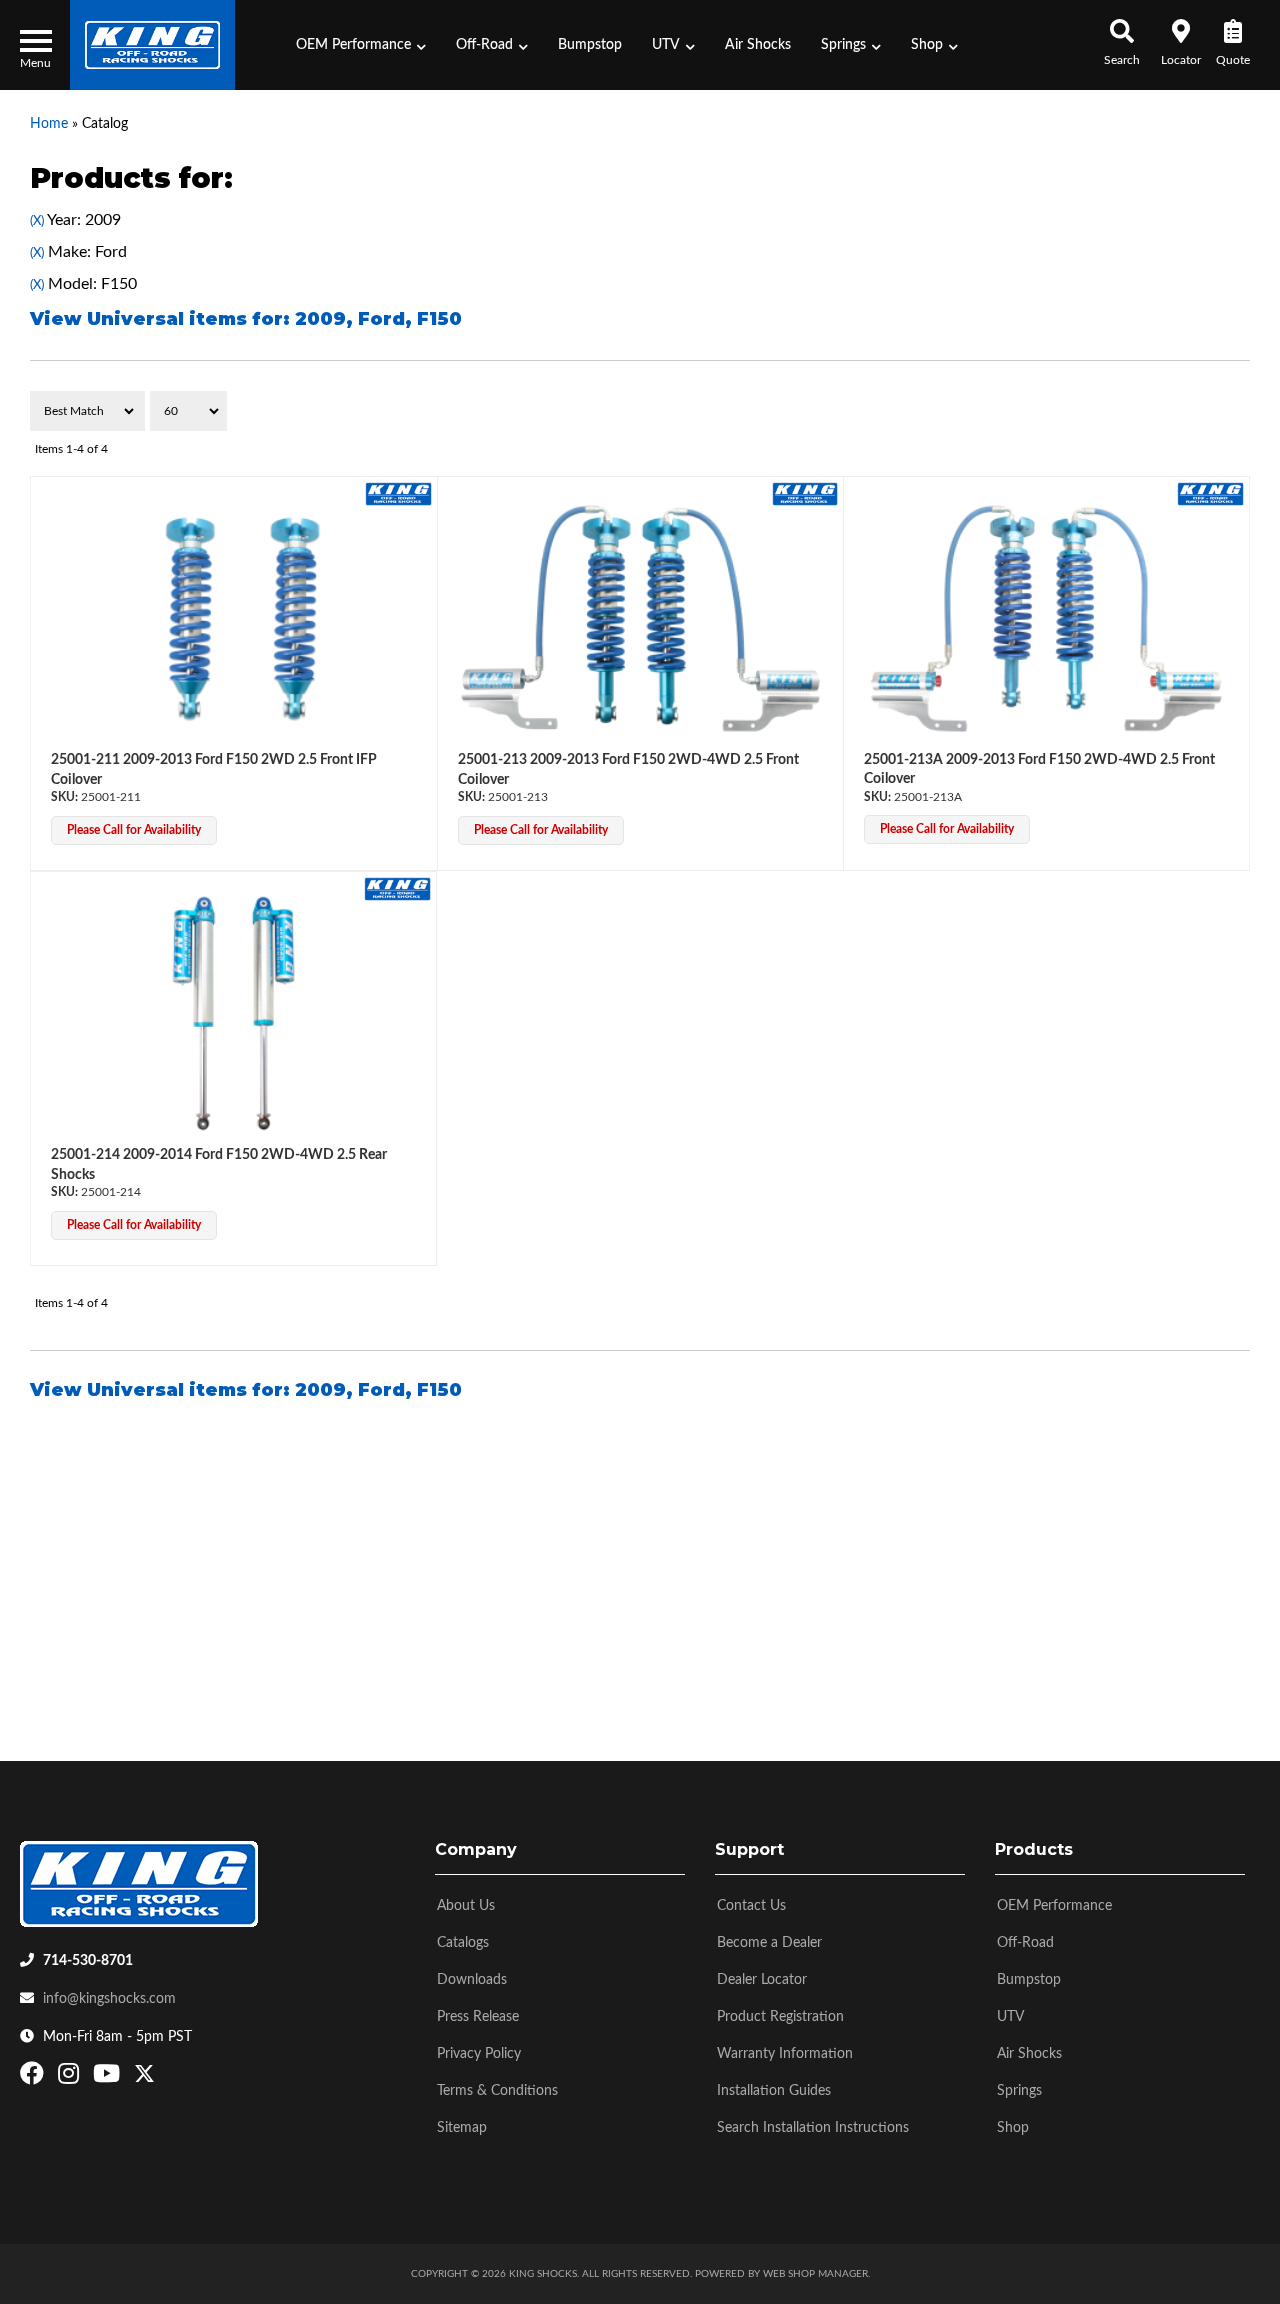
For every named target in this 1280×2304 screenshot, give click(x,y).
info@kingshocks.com (109, 1999)
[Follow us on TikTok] (165, 2078)
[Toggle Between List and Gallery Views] (1207, 411)
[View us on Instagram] (71, 2078)
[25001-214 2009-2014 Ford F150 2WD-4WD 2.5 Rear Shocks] (233, 1013)
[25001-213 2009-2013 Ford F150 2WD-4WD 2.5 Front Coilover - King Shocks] (805, 493)
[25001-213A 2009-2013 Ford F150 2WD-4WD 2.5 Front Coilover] (1046, 618)
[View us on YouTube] (109, 2078)
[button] (361, 45)
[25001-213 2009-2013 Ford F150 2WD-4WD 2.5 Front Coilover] (641, 619)
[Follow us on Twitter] (144, 2078)
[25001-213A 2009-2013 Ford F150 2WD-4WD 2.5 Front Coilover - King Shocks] (1210, 493)
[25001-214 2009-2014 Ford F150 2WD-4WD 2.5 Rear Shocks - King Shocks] (397, 888)
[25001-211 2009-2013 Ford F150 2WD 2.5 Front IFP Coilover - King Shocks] (398, 493)
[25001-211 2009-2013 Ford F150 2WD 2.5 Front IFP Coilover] (234, 619)
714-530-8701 (88, 1961)
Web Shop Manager (815, 2274)
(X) (37, 221)
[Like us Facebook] (34, 2078)
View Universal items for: (246, 319)
